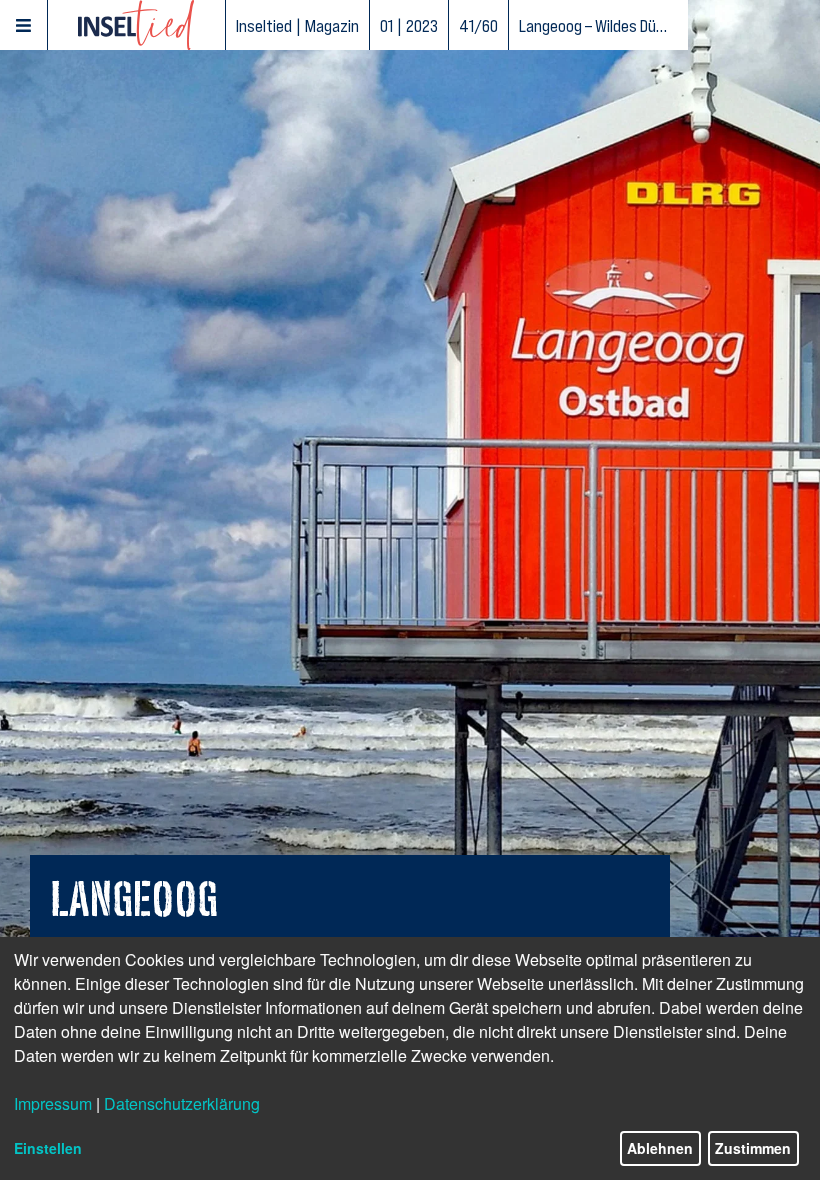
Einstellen (48, 1148)
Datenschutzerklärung (182, 1103)
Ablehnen (660, 1148)
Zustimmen (753, 1148)
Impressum (53, 1103)
